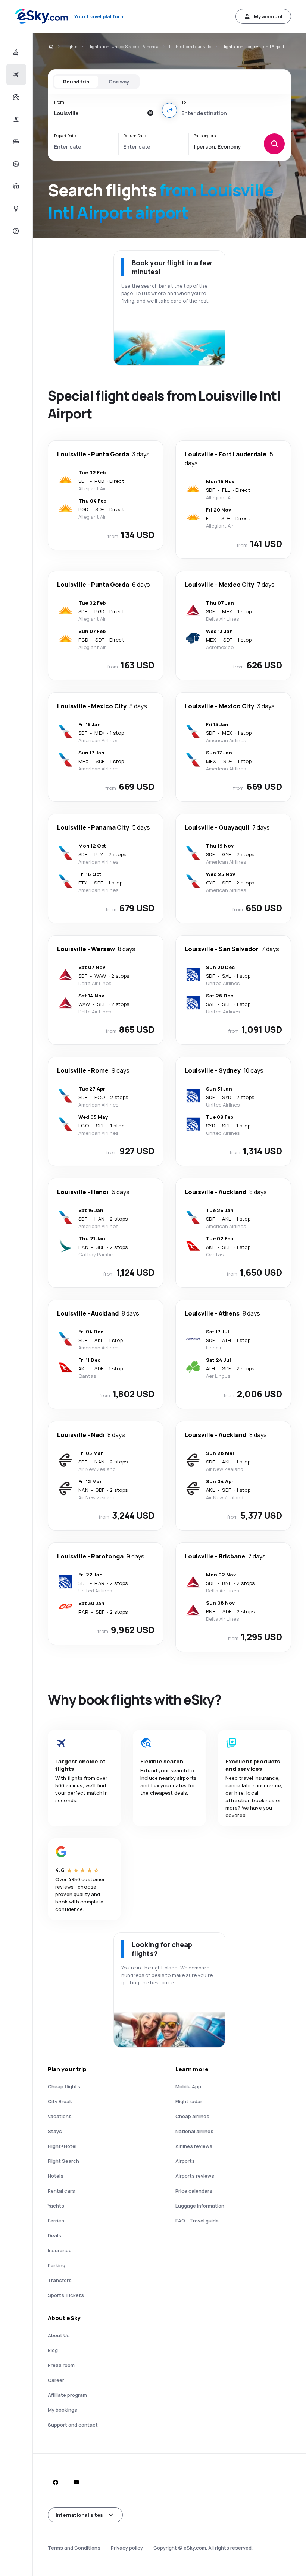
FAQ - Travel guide (197, 2221)
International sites (79, 2515)
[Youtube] (76, 2482)
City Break (60, 2101)
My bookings (63, 2410)
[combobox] (98, 113)
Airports (185, 2161)
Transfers (60, 2280)
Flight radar (189, 2101)
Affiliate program (67, 2395)
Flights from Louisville (190, 46)
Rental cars (61, 2191)
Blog (53, 2350)
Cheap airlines (192, 2116)
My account (268, 16)
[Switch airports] (169, 110)
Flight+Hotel (62, 2146)
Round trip (76, 82)
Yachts (56, 2206)
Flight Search (63, 2161)
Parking (57, 2265)
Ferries (56, 2221)
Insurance (60, 2250)
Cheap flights (64, 2086)
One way (119, 82)
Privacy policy (127, 2548)
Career (56, 2380)
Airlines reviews (194, 2146)
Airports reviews (195, 2176)
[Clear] (150, 113)
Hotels (56, 2176)
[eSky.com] (51, 47)
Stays (55, 2131)
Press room (61, 2365)
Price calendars (194, 2191)
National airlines (194, 2131)
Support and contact (73, 2425)
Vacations (60, 2116)
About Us (59, 2335)
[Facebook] (55, 2482)
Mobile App (188, 2086)
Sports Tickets (66, 2295)
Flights (71, 46)
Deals (54, 2235)
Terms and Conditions (74, 2548)
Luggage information (200, 2206)
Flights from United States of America (123, 46)
